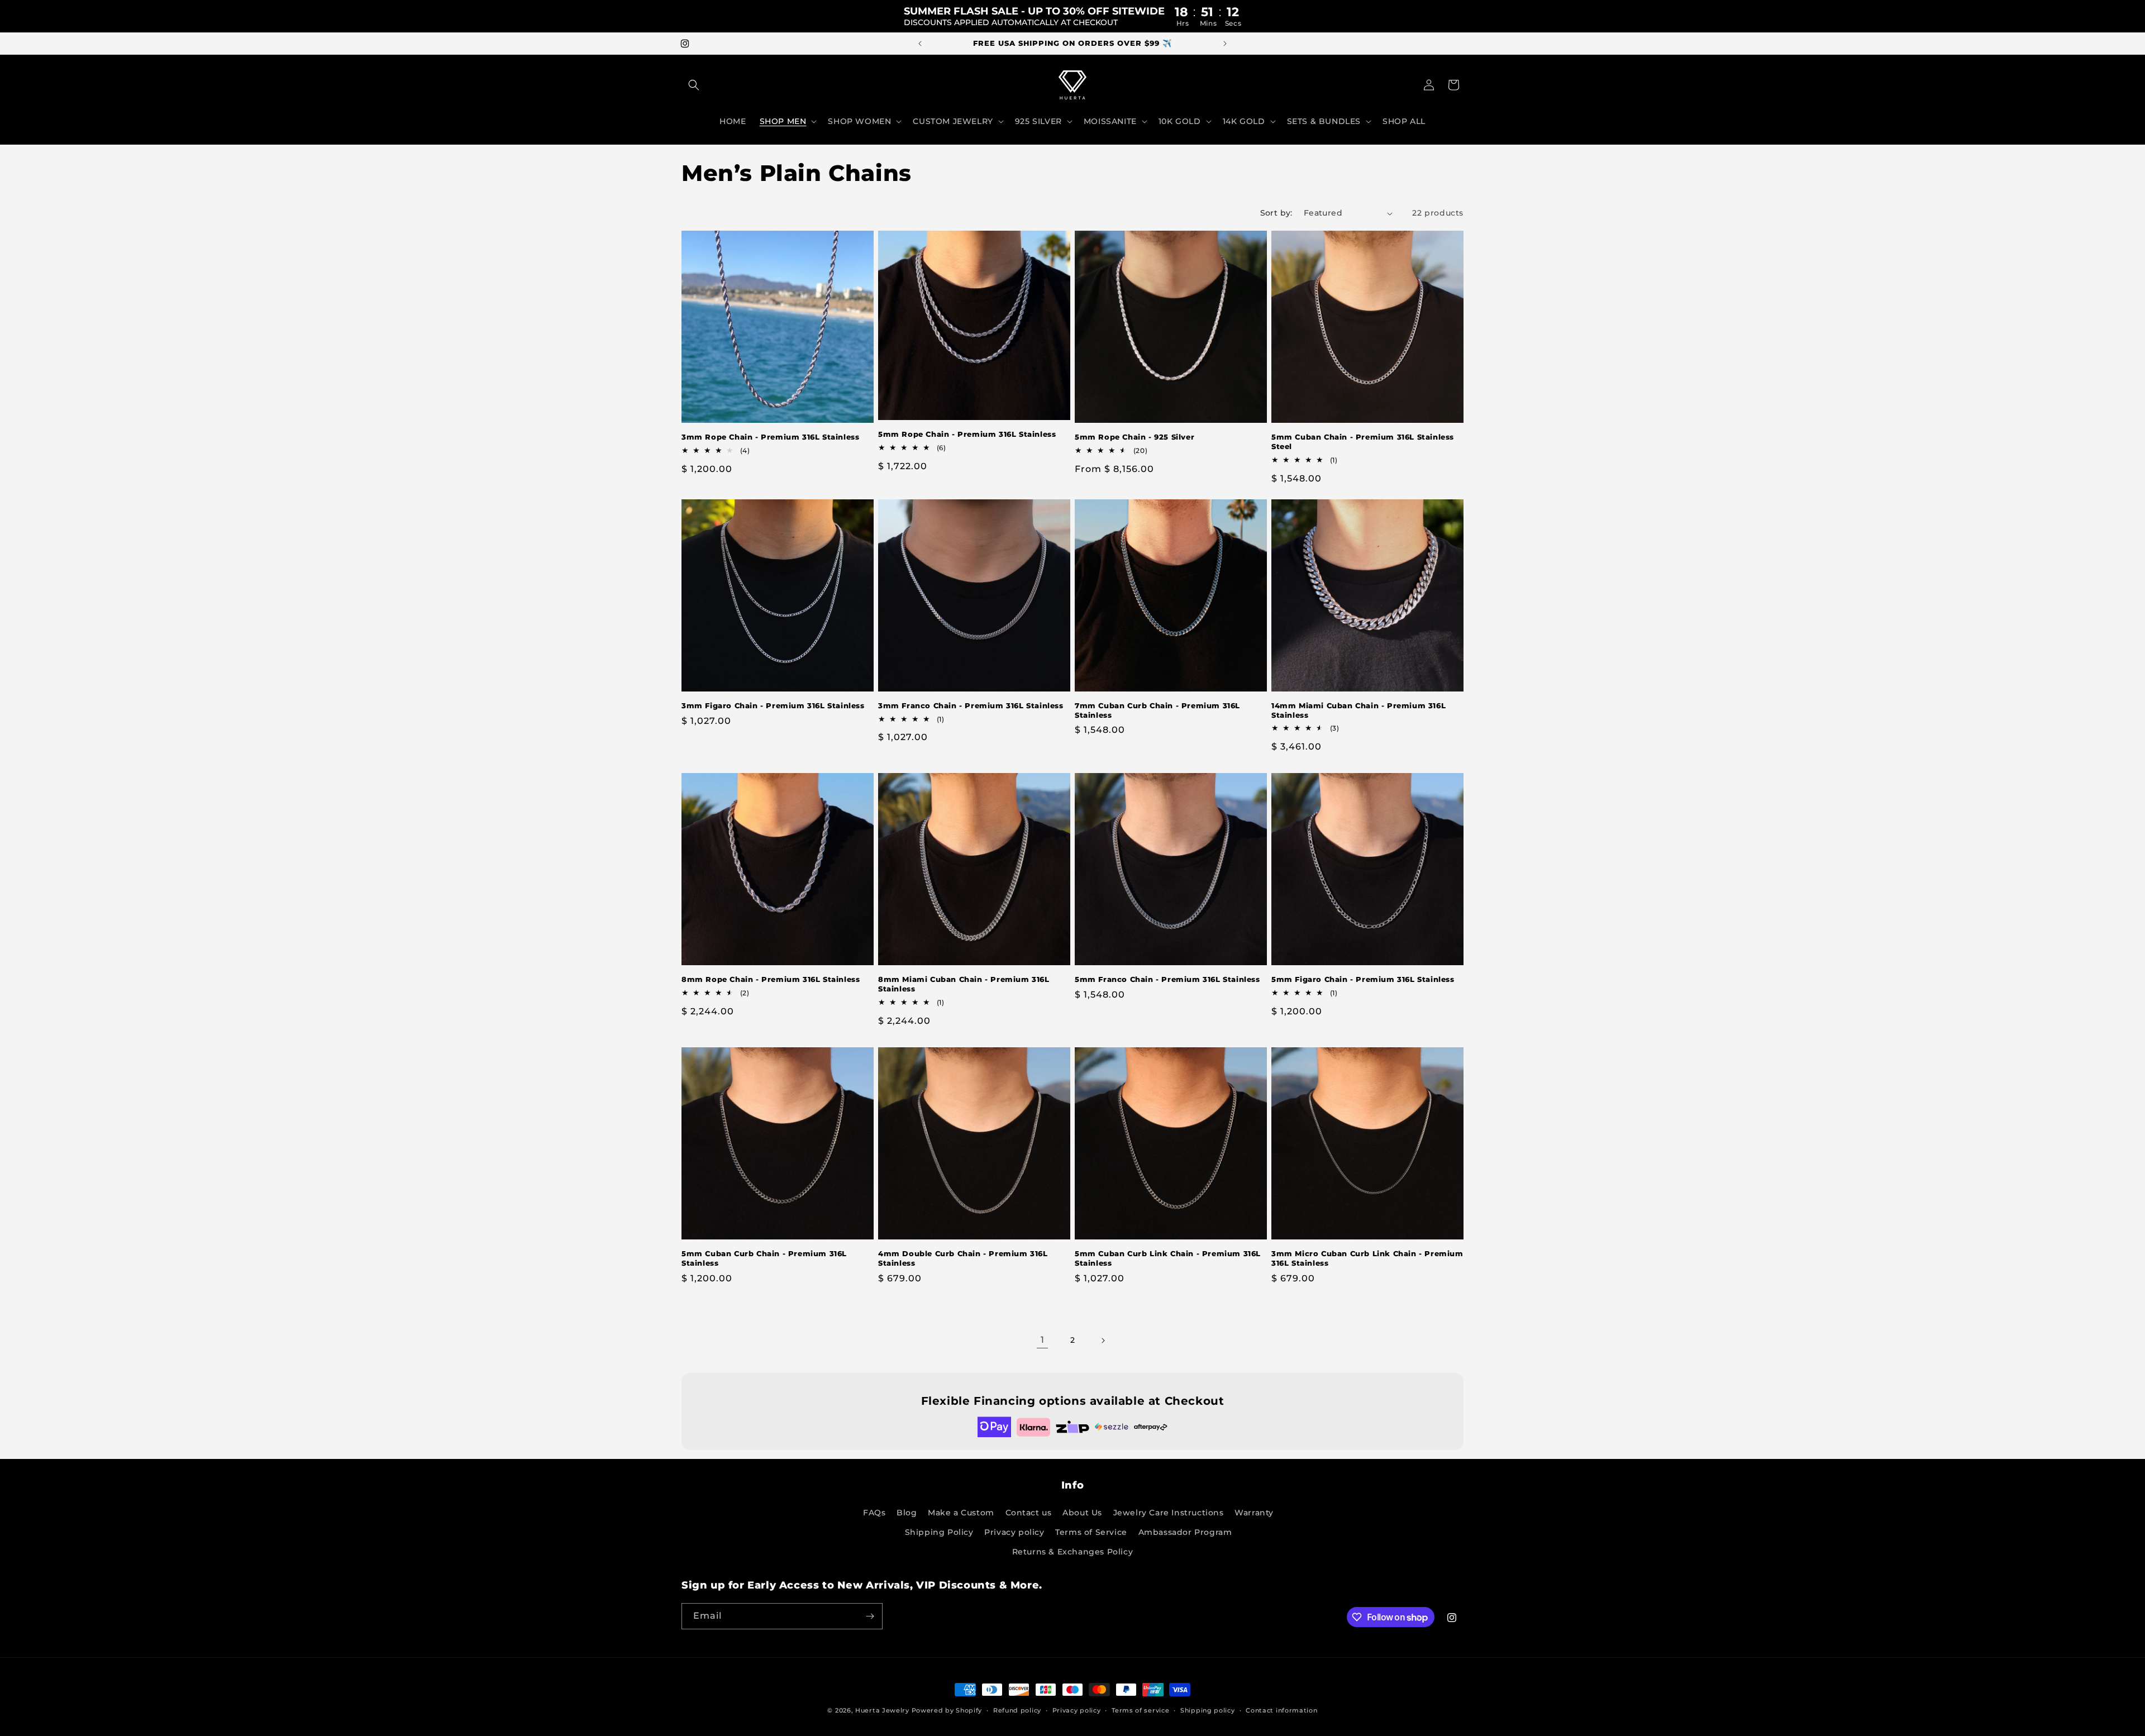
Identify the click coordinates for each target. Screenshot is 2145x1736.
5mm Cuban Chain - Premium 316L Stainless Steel (1363, 442)
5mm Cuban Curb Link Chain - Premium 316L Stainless (1168, 1258)
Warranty (1254, 1513)
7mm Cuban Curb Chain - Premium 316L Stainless (1157, 710)
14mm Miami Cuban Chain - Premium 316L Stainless (1358, 710)
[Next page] (1103, 1341)
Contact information (1281, 1710)
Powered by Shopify (947, 1710)
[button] (694, 85)
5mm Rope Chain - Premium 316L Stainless (967, 434)
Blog (907, 1513)
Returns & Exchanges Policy (1073, 1552)
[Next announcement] (1225, 44)
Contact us (1029, 1513)
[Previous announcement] (920, 44)
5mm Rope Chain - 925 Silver (1135, 437)
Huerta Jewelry (882, 1710)
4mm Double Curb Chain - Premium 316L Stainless (963, 1258)
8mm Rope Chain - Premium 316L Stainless (771, 979)
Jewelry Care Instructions (1169, 1513)
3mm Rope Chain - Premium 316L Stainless (770, 437)
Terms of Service (1091, 1532)
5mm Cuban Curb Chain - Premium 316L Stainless (764, 1258)
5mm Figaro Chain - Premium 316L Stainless (1363, 979)
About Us (1082, 1513)
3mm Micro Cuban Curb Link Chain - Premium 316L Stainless (1367, 1258)
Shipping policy (1208, 1710)
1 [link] (1043, 1340)
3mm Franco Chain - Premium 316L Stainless (971, 705)
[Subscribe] (870, 1616)
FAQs (874, 1513)
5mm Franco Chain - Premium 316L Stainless (1167, 979)
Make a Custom (961, 1513)
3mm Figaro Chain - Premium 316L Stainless (773, 705)
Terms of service (1140, 1710)
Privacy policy (1014, 1532)
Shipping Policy (939, 1532)
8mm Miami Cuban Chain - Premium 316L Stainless (964, 984)
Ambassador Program (1185, 1532)
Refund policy (1017, 1710)
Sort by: (1276, 213)
